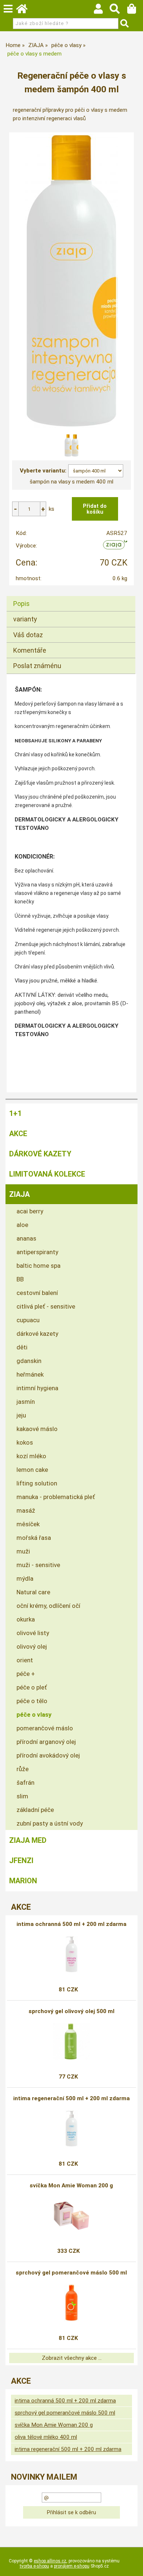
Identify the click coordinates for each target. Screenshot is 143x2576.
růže (23, 1769)
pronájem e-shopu (72, 2566)
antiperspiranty (37, 1252)
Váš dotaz (28, 635)
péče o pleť (32, 1687)
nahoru (132, 2565)
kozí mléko (31, 1456)
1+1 (15, 1113)
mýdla (25, 1578)
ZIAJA (19, 1194)
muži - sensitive (38, 1565)
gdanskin (29, 1361)
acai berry (30, 1211)
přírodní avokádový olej (48, 1755)
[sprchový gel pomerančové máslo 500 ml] (71, 2303)
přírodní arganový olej (46, 1742)
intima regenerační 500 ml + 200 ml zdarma (71, 2098)
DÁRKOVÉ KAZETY (40, 1154)
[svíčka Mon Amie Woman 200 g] (71, 2216)
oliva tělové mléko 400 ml (46, 2437)
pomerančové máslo (45, 1728)
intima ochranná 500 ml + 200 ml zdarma (71, 1924)
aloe (22, 1225)
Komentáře (30, 650)
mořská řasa (34, 1538)
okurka (26, 1619)
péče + (26, 1674)
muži (23, 1551)
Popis (21, 604)
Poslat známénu (37, 666)
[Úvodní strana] (25, 11)
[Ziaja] (115, 547)
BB (20, 1279)
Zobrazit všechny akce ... (72, 2358)
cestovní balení (37, 1293)
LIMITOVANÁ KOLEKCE (47, 1174)
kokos (25, 1442)
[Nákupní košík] (135, 11)
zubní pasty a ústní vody (50, 1823)
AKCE (18, 1134)
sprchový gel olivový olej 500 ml (71, 2011)
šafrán (25, 1783)
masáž (26, 1510)
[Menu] (8, 9)
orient (25, 1660)
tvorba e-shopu (34, 2566)
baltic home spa (38, 1266)
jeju (21, 1415)
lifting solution (37, 1483)
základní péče (35, 1810)
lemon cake (32, 1470)
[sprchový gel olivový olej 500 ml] (71, 2041)
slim (22, 1796)
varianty (25, 619)
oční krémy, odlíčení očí (48, 1606)
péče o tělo (32, 1701)
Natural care (33, 1592)
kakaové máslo (37, 1429)
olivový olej (32, 1646)
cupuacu (28, 1320)
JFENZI (21, 1860)
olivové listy (33, 1633)
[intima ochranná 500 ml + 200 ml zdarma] (71, 1954)
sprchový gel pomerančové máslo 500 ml (71, 2273)
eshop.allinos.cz (50, 2561)
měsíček (28, 1524)
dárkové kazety (37, 1334)
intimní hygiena (37, 1388)
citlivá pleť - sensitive (46, 1306)
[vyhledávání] (118, 11)
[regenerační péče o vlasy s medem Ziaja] (71, 281)
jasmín (26, 1402)
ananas (26, 1238)
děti (22, 1347)
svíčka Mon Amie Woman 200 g (71, 2186)
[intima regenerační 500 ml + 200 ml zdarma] (71, 2129)
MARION (23, 1881)
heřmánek (30, 1374)
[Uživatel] (102, 11)
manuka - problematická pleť (56, 1497)
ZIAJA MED (28, 1840)
